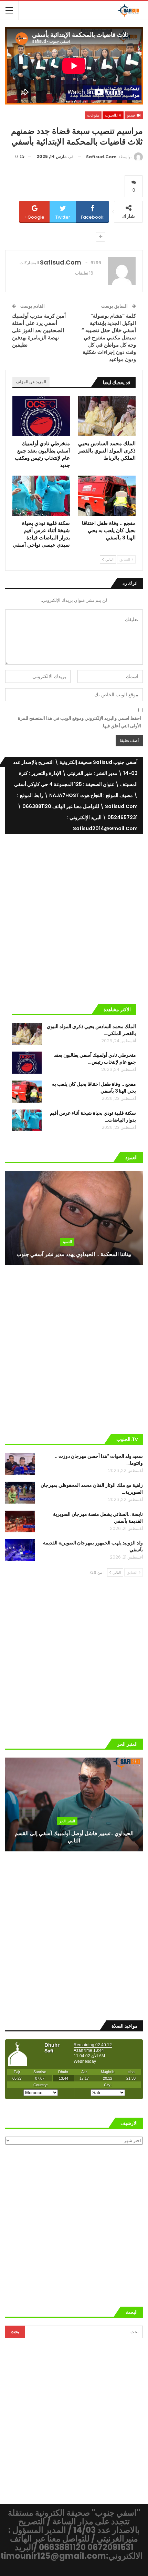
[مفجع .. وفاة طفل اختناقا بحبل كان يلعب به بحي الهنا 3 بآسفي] (107, 496)
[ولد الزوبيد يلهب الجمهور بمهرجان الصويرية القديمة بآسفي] (20, 1550)
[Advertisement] (74, 916)
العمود (67, 1242)
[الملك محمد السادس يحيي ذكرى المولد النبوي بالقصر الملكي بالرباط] (107, 416)
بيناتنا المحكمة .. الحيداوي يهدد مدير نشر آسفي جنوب (74, 1254)
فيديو (131, 115)
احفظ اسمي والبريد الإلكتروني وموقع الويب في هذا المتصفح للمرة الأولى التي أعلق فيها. (80, 722)
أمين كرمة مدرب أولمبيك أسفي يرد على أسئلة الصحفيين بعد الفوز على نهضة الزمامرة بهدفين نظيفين (39, 330)
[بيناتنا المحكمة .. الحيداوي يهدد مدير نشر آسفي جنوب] (74, 1218)
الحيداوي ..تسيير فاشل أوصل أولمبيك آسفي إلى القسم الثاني (74, 1837)
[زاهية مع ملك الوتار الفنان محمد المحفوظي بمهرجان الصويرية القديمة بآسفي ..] (20, 1493)
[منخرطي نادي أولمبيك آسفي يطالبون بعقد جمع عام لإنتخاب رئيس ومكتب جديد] (41, 416)
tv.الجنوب (113, 115)
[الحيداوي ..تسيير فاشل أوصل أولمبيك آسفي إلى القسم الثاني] (74, 1804)
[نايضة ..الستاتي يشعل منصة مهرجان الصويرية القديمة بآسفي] (20, 1522)
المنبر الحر (67, 1821)
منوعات (93, 115)
